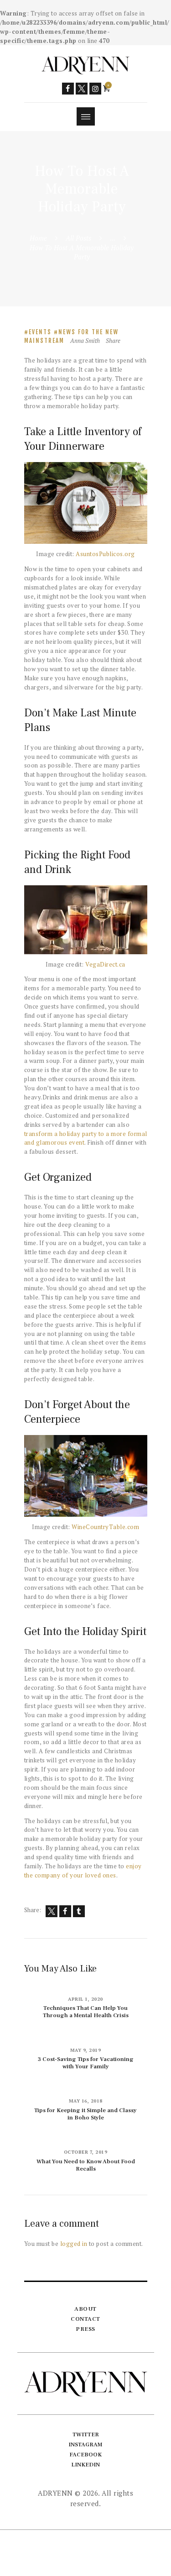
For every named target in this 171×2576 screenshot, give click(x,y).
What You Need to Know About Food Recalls (86, 2165)
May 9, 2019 (86, 2050)
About (85, 2309)
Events (40, 332)
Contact (85, 2319)
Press (85, 2329)
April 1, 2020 (85, 1999)
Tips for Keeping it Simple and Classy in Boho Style (85, 2114)
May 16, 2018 (86, 2101)
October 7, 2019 (86, 2152)
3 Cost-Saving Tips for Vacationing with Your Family (86, 2063)
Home (38, 238)
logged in (74, 2244)
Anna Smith (86, 341)
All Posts (78, 238)
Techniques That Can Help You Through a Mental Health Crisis (86, 2012)
